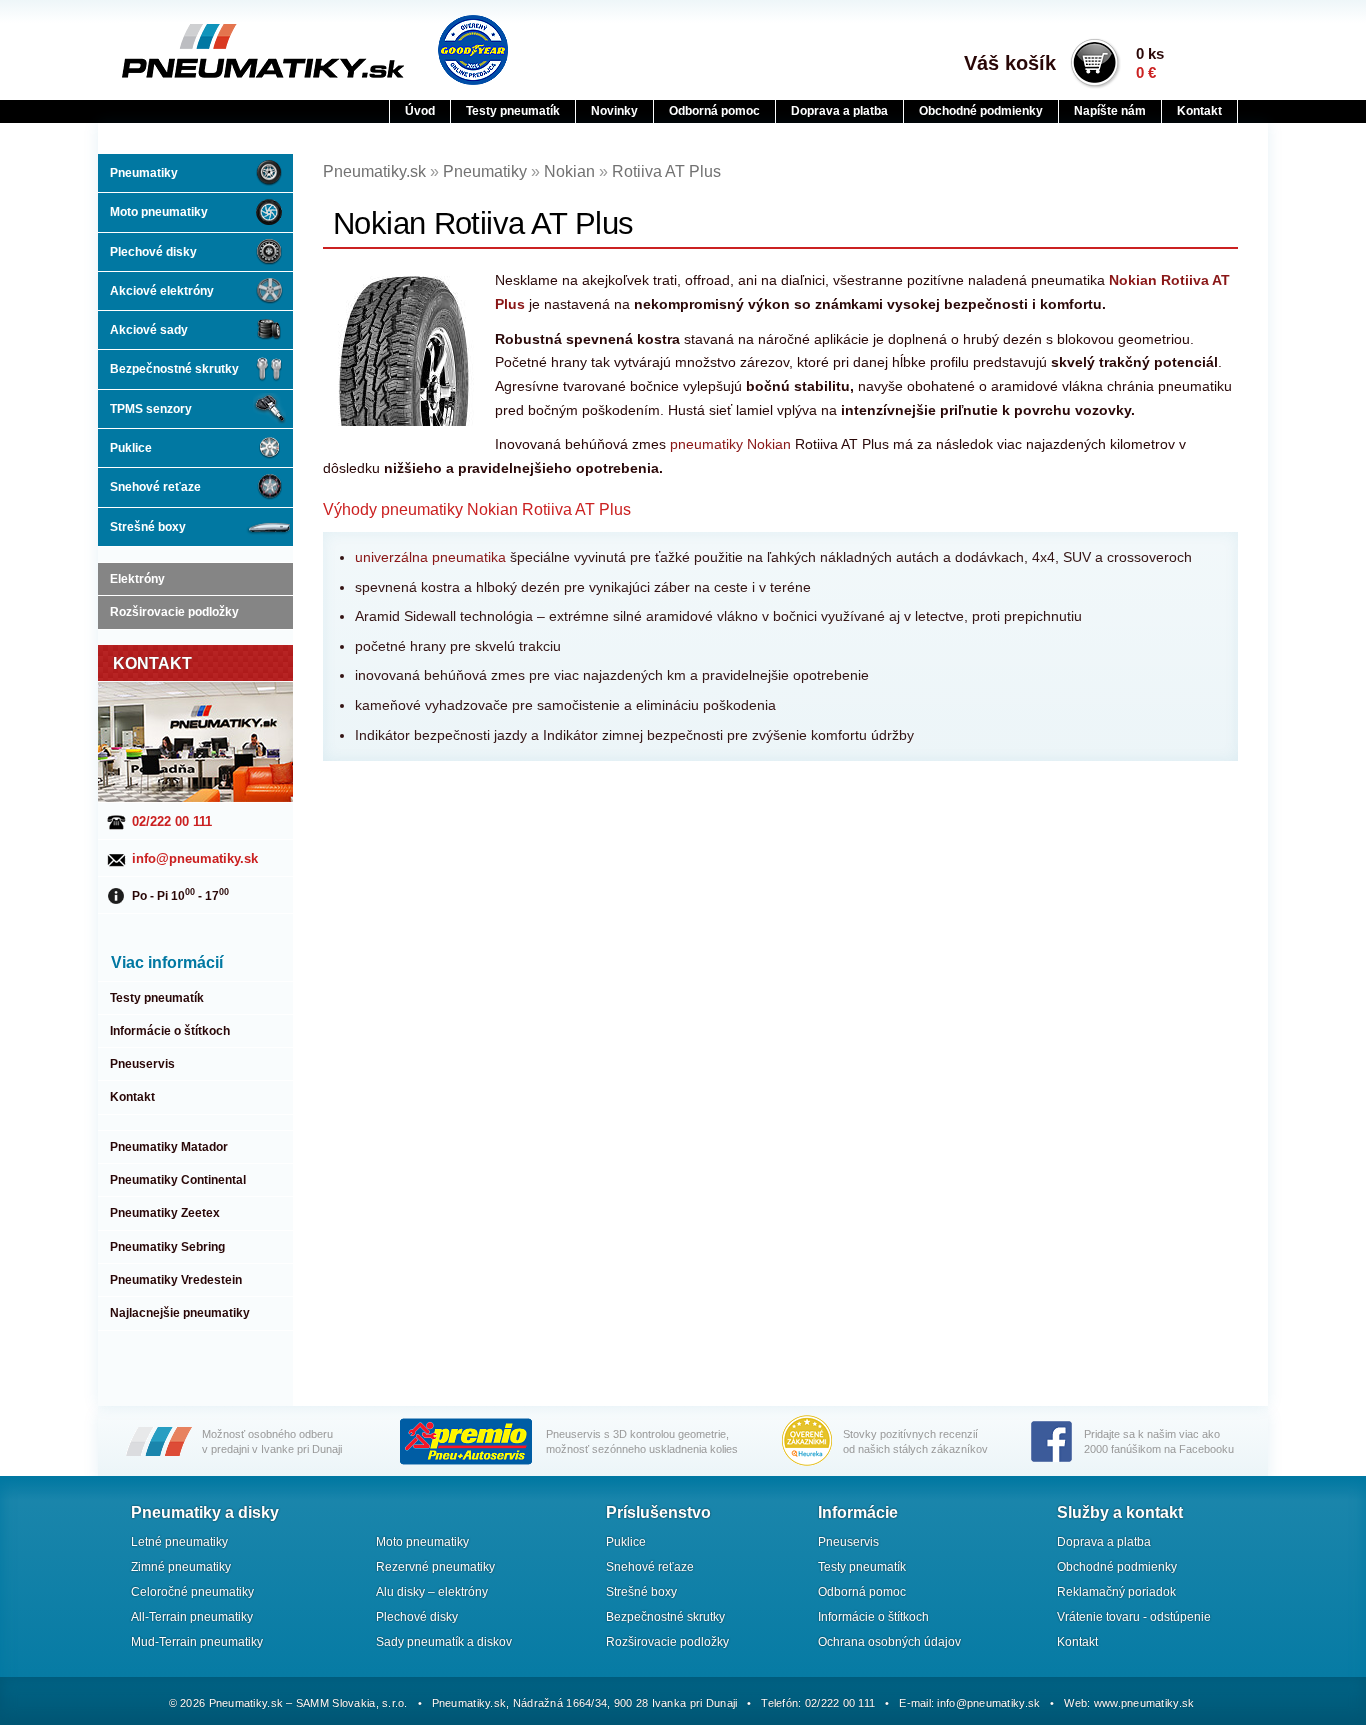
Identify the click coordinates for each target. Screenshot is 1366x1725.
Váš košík (1010, 63)
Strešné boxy (148, 527)
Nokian (569, 171)
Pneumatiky (144, 173)
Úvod (420, 111)
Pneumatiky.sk (220, 51)
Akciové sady (149, 330)
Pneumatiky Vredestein (176, 1280)
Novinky (614, 111)
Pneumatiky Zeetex (165, 1213)
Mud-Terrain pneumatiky (197, 1642)
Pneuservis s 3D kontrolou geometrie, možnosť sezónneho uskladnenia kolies (642, 1441)
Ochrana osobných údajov (889, 1642)
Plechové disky (153, 252)
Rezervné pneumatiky (435, 1567)
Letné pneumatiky (179, 1542)
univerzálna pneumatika (430, 557)
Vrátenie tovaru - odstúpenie (1134, 1617)
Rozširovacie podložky (174, 612)
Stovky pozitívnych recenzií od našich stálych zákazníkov (915, 1441)
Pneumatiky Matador (169, 1147)
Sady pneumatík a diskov (444, 1642)
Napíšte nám (1110, 111)
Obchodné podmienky (981, 111)
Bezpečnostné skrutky (174, 369)
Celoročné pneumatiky (192, 1592)
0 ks (1150, 63)
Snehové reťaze (155, 487)
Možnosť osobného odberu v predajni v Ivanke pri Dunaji (272, 1441)
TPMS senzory (151, 409)
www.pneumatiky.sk (1144, 1703)
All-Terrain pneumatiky (192, 1617)
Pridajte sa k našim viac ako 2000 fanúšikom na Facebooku (1159, 1441)
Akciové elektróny (162, 291)
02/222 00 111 (172, 821)
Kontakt (1199, 111)
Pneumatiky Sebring (167, 1247)
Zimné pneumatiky (181, 1567)
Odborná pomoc (714, 111)
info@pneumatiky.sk (195, 858)
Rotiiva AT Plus (666, 171)
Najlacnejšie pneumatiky (180, 1313)
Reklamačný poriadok (1116, 1592)
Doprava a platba (839, 111)
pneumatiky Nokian (730, 444)
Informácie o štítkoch (170, 1031)
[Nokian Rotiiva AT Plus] (406, 350)
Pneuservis (142, 1064)
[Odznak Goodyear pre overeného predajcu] (473, 50)
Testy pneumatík (513, 111)
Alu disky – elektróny (432, 1592)
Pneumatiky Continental (178, 1180)
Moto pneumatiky (159, 212)
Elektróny (137, 579)
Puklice (131, 448)
